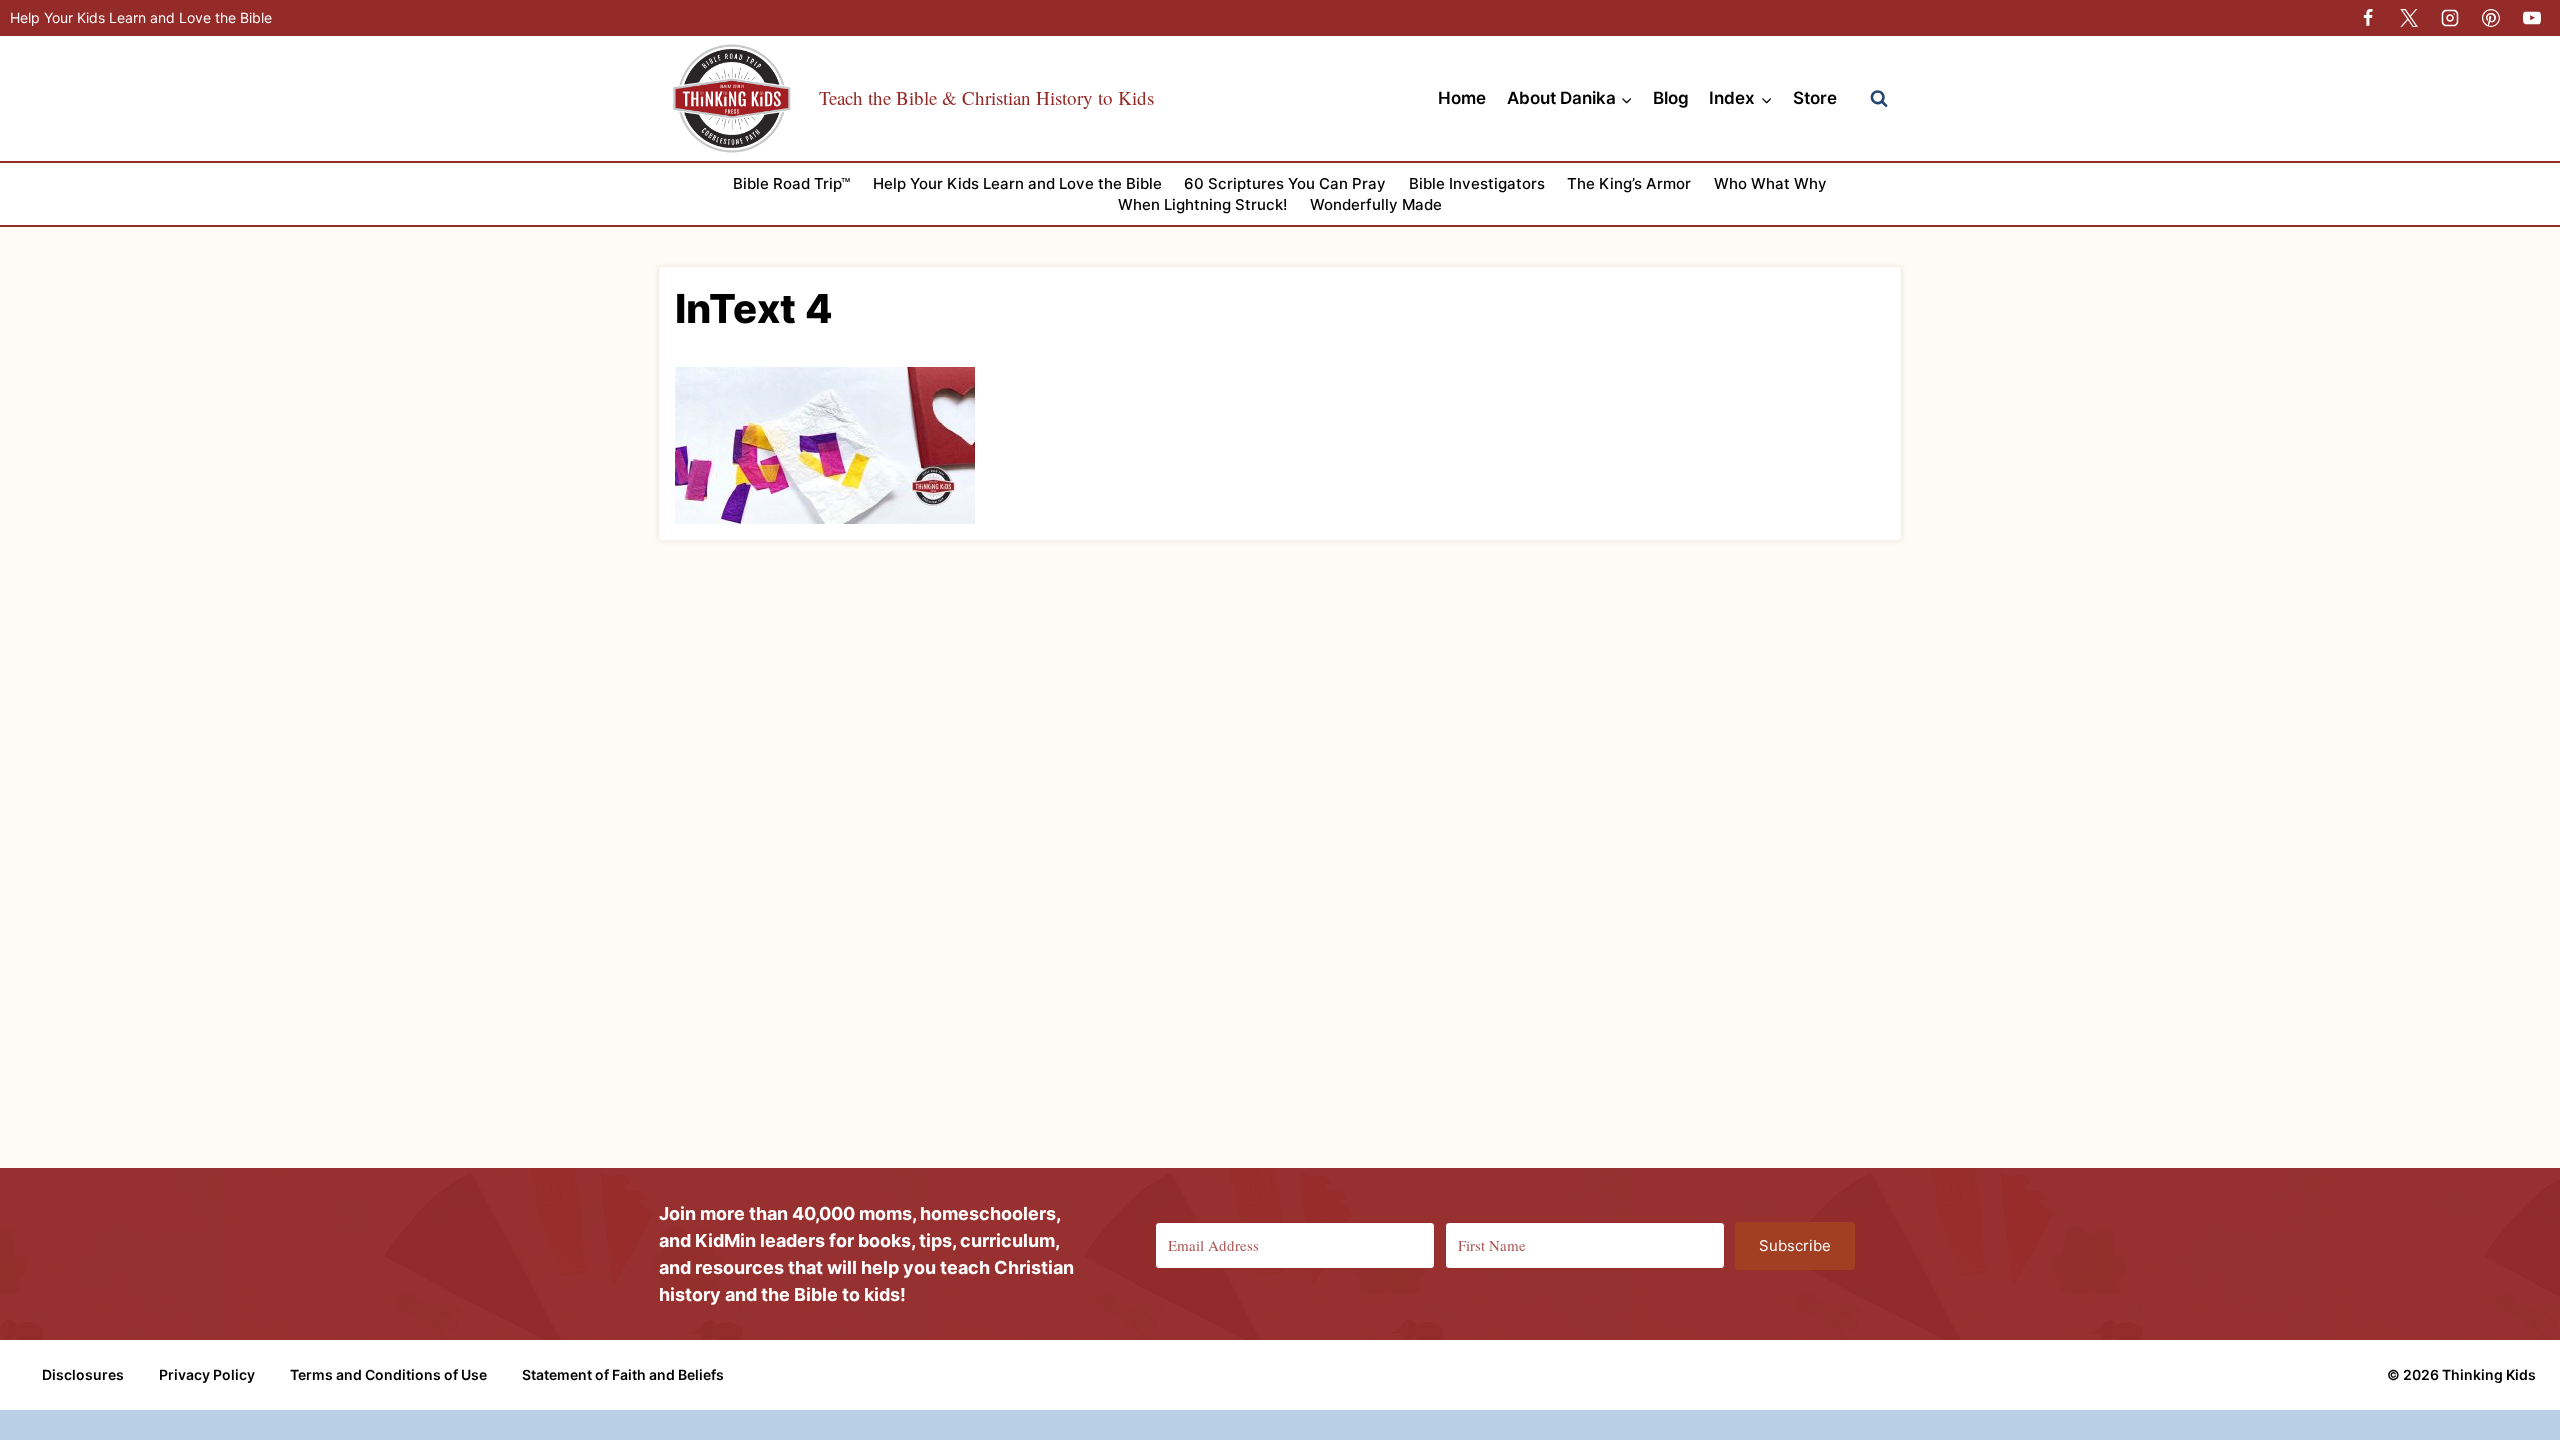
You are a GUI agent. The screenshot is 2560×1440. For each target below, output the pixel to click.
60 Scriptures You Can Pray (1285, 183)
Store (1815, 98)
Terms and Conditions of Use (388, 1374)
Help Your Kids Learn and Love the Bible (141, 17)
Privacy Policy (207, 1374)
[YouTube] (2532, 18)
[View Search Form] (1879, 99)
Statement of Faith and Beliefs (623, 1374)
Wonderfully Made (1376, 204)
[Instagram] (2450, 18)
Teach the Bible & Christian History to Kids (986, 97)
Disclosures (83, 1374)
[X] (2409, 18)
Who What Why (1770, 183)
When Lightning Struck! (1202, 204)
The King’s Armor (1629, 183)
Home (1462, 98)
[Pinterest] (2491, 18)
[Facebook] (2368, 18)
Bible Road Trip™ (791, 183)
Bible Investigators (1477, 183)
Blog (1671, 98)
